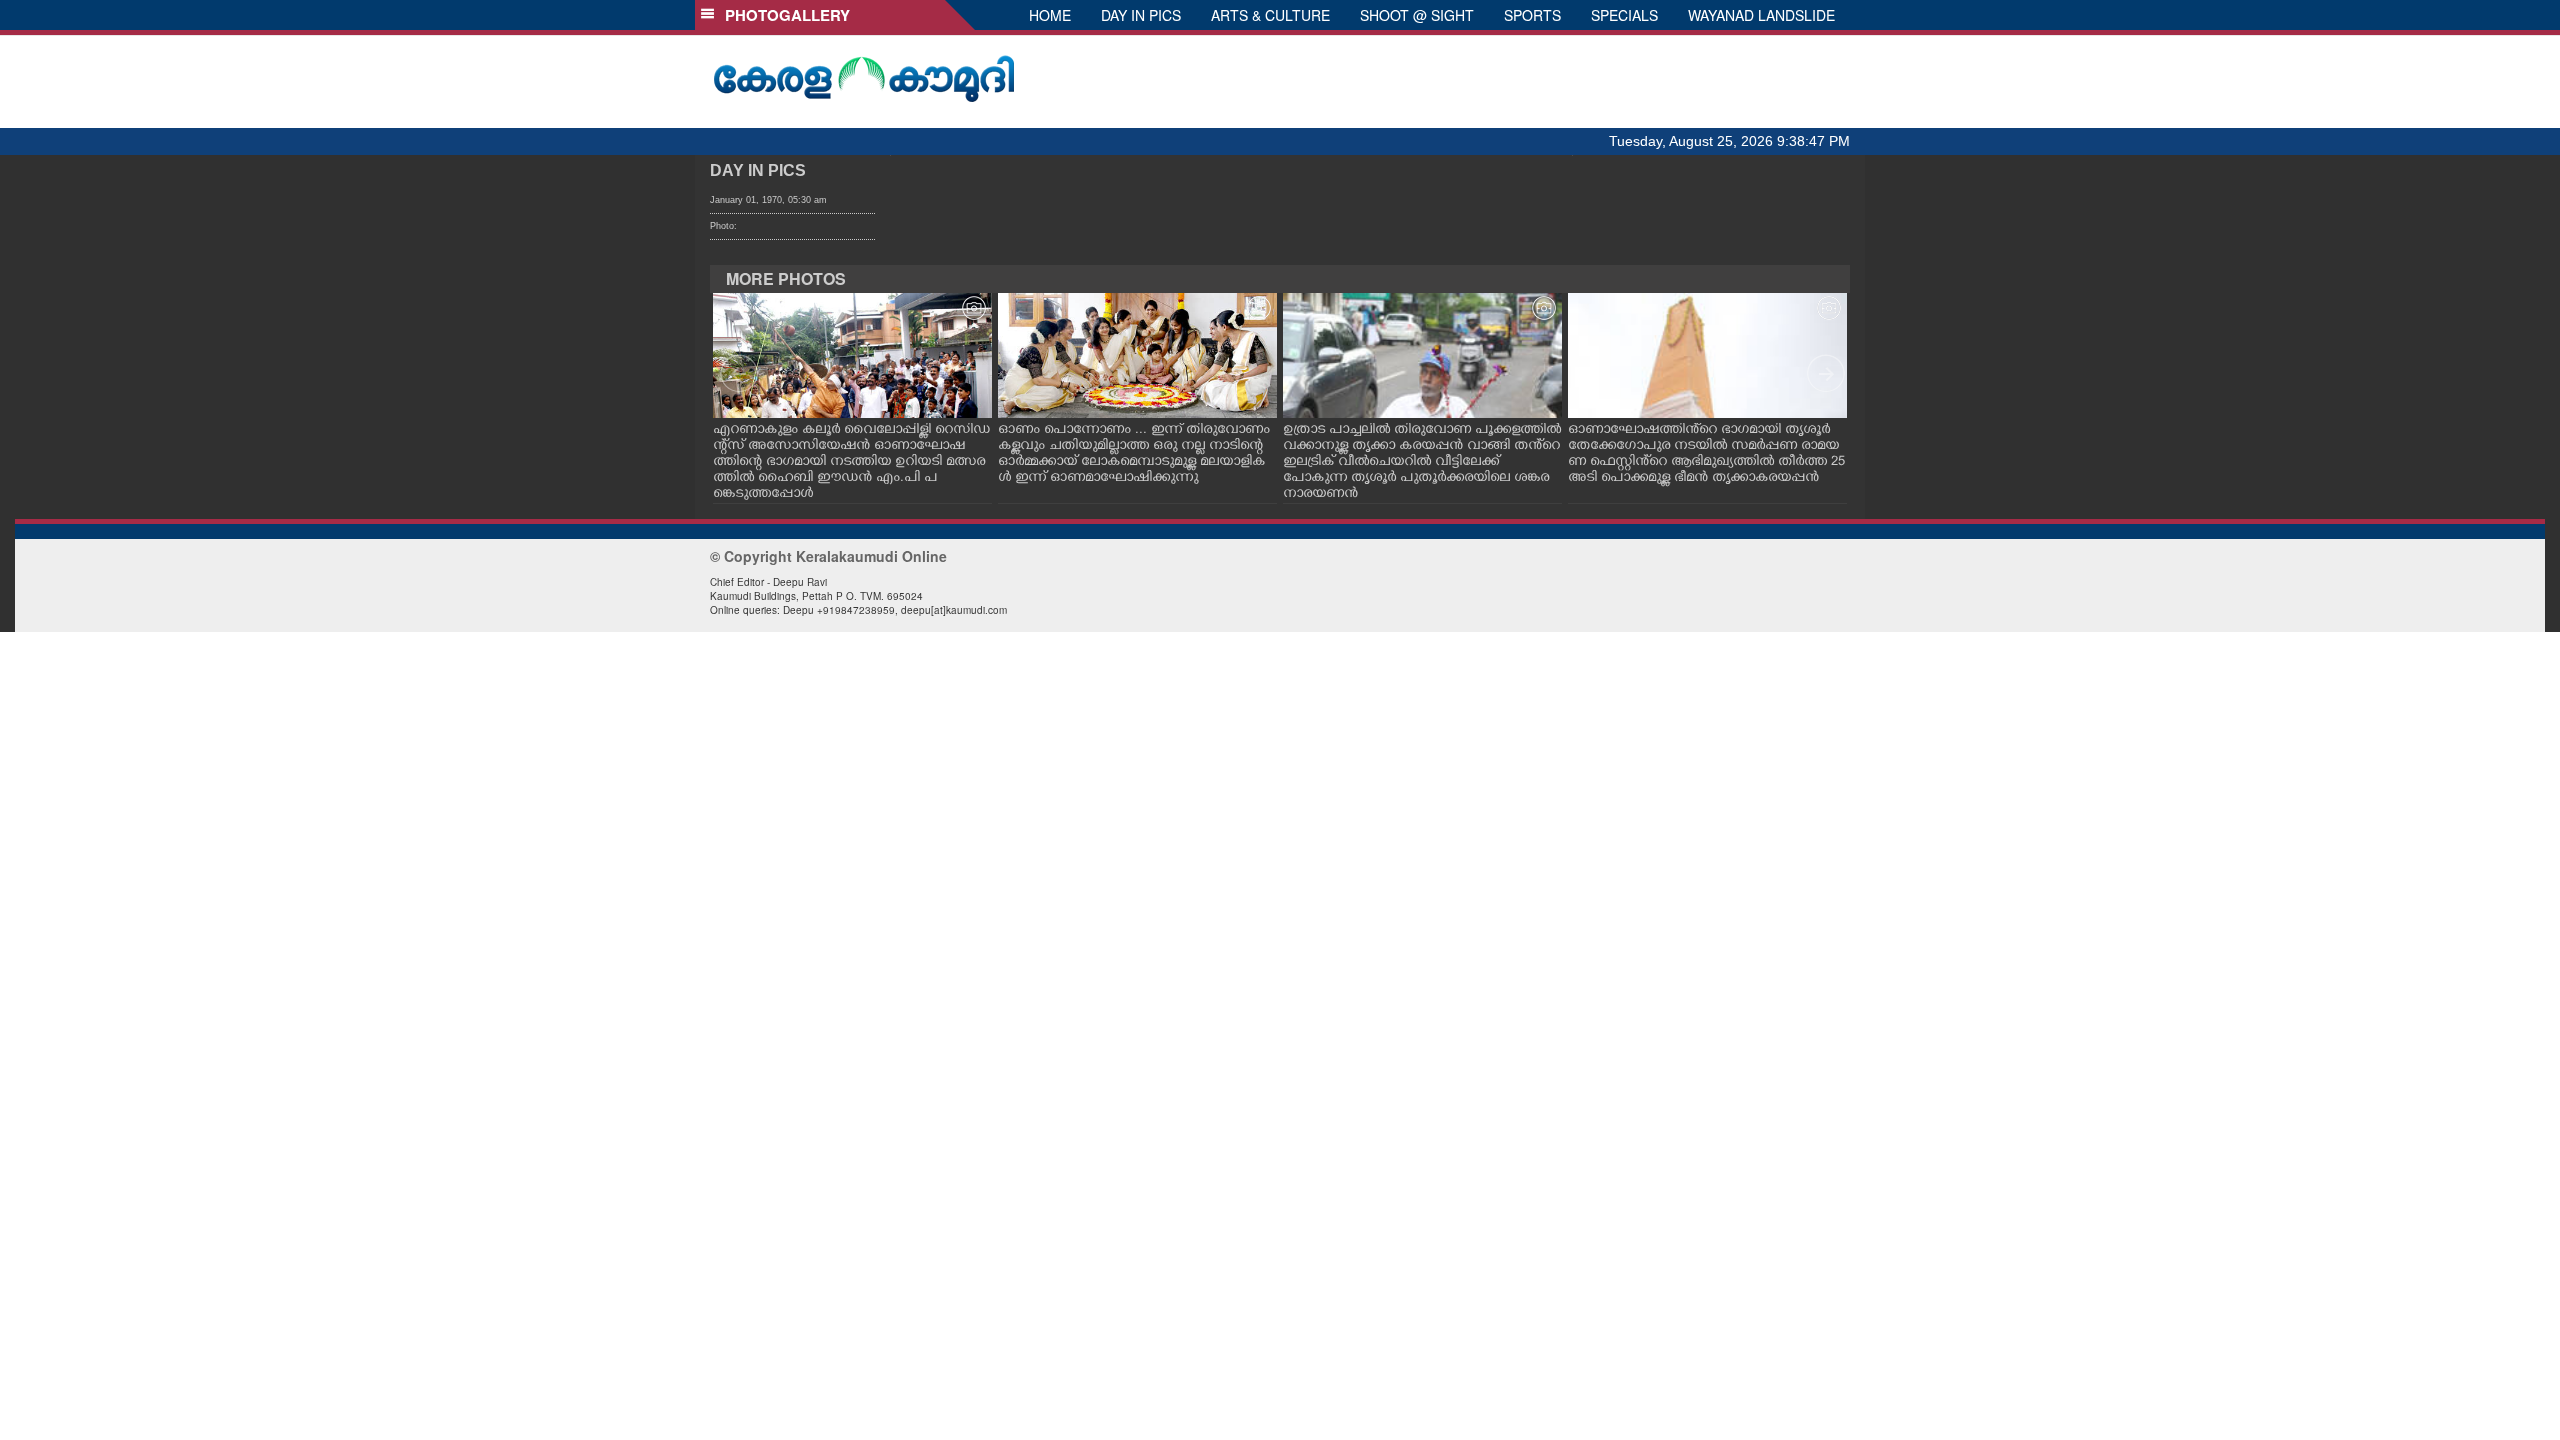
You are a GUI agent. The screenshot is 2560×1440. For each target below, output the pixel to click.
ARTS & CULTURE (1270, 15)
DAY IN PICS (1141, 15)
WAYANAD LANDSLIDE (1761, 15)
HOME (1050, 15)
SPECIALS (1624, 15)
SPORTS (1532, 15)
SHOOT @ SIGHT (1417, 15)
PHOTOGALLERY (783, 15)
